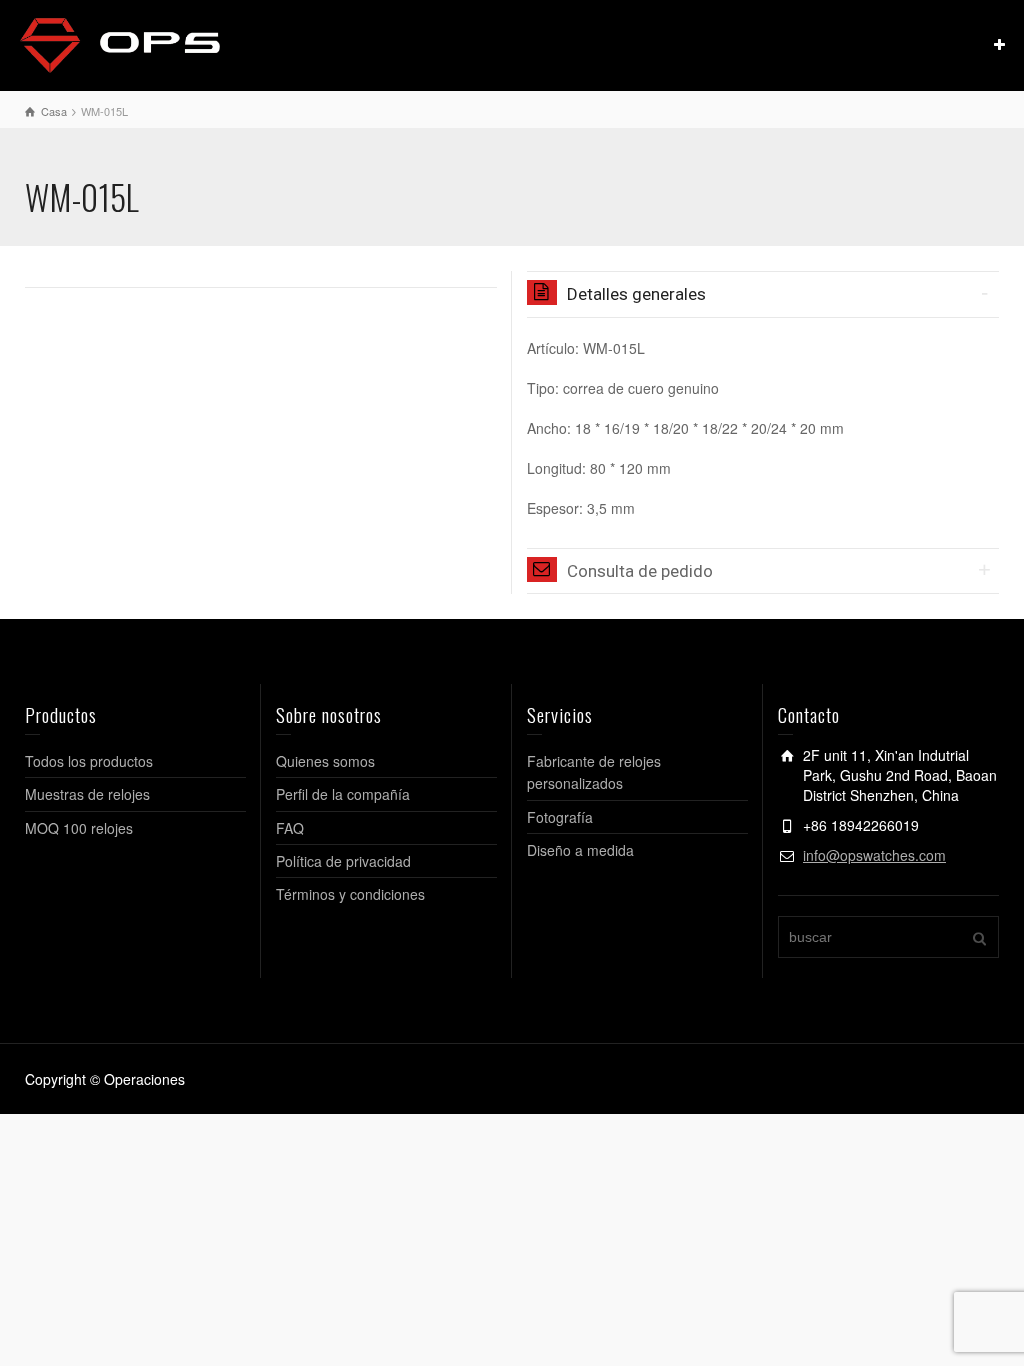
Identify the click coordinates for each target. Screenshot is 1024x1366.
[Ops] (120, 43)
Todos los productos (89, 761)
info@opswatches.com (874, 855)
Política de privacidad (343, 861)
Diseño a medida (580, 850)
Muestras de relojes (87, 794)
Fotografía (560, 817)
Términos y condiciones (350, 894)
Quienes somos (325, 761)
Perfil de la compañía (343, 794)
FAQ (290, 828)
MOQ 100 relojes (79, 828)
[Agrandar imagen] (261, 274)
